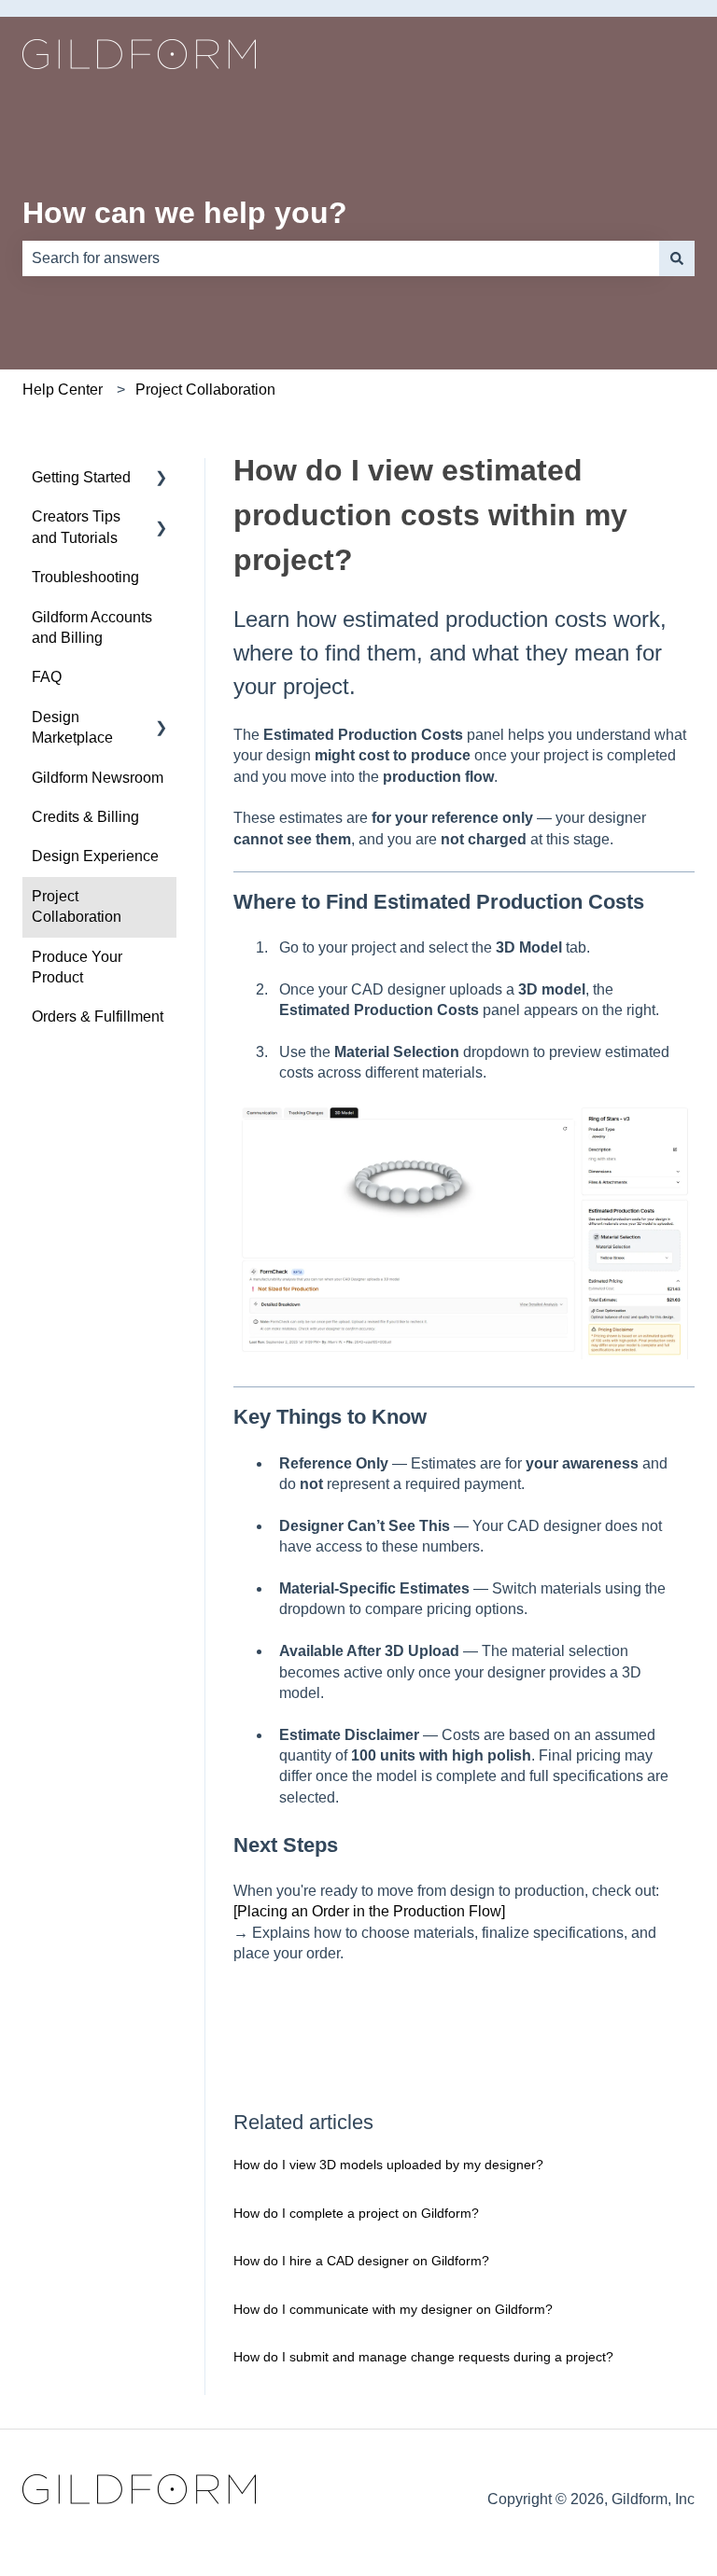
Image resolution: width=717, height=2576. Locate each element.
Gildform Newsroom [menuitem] (98, 778)
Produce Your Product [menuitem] (77, 967)
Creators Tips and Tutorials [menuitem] (76, 527)
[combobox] (341, 258)
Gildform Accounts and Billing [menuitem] (92, 627)
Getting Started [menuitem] (81, 477)
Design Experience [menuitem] (95, 856)
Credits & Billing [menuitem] (85, 817)
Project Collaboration (205, 390)
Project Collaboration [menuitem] (77, 906)
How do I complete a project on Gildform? (356, 2213)
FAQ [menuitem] (47, 677)
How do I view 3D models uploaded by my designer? (388, 2165)
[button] (162, 479)
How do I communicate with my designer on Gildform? (393, 2309)
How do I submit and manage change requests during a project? (423, 2357)
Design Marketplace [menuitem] (72, 727)
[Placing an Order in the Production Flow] (369, 1911)
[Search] (677, 258)
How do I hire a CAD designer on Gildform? (361, 2261)
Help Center (63, 390)
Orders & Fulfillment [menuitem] (98, 1016)
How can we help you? (185, 213)
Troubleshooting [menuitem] (85, 577)
